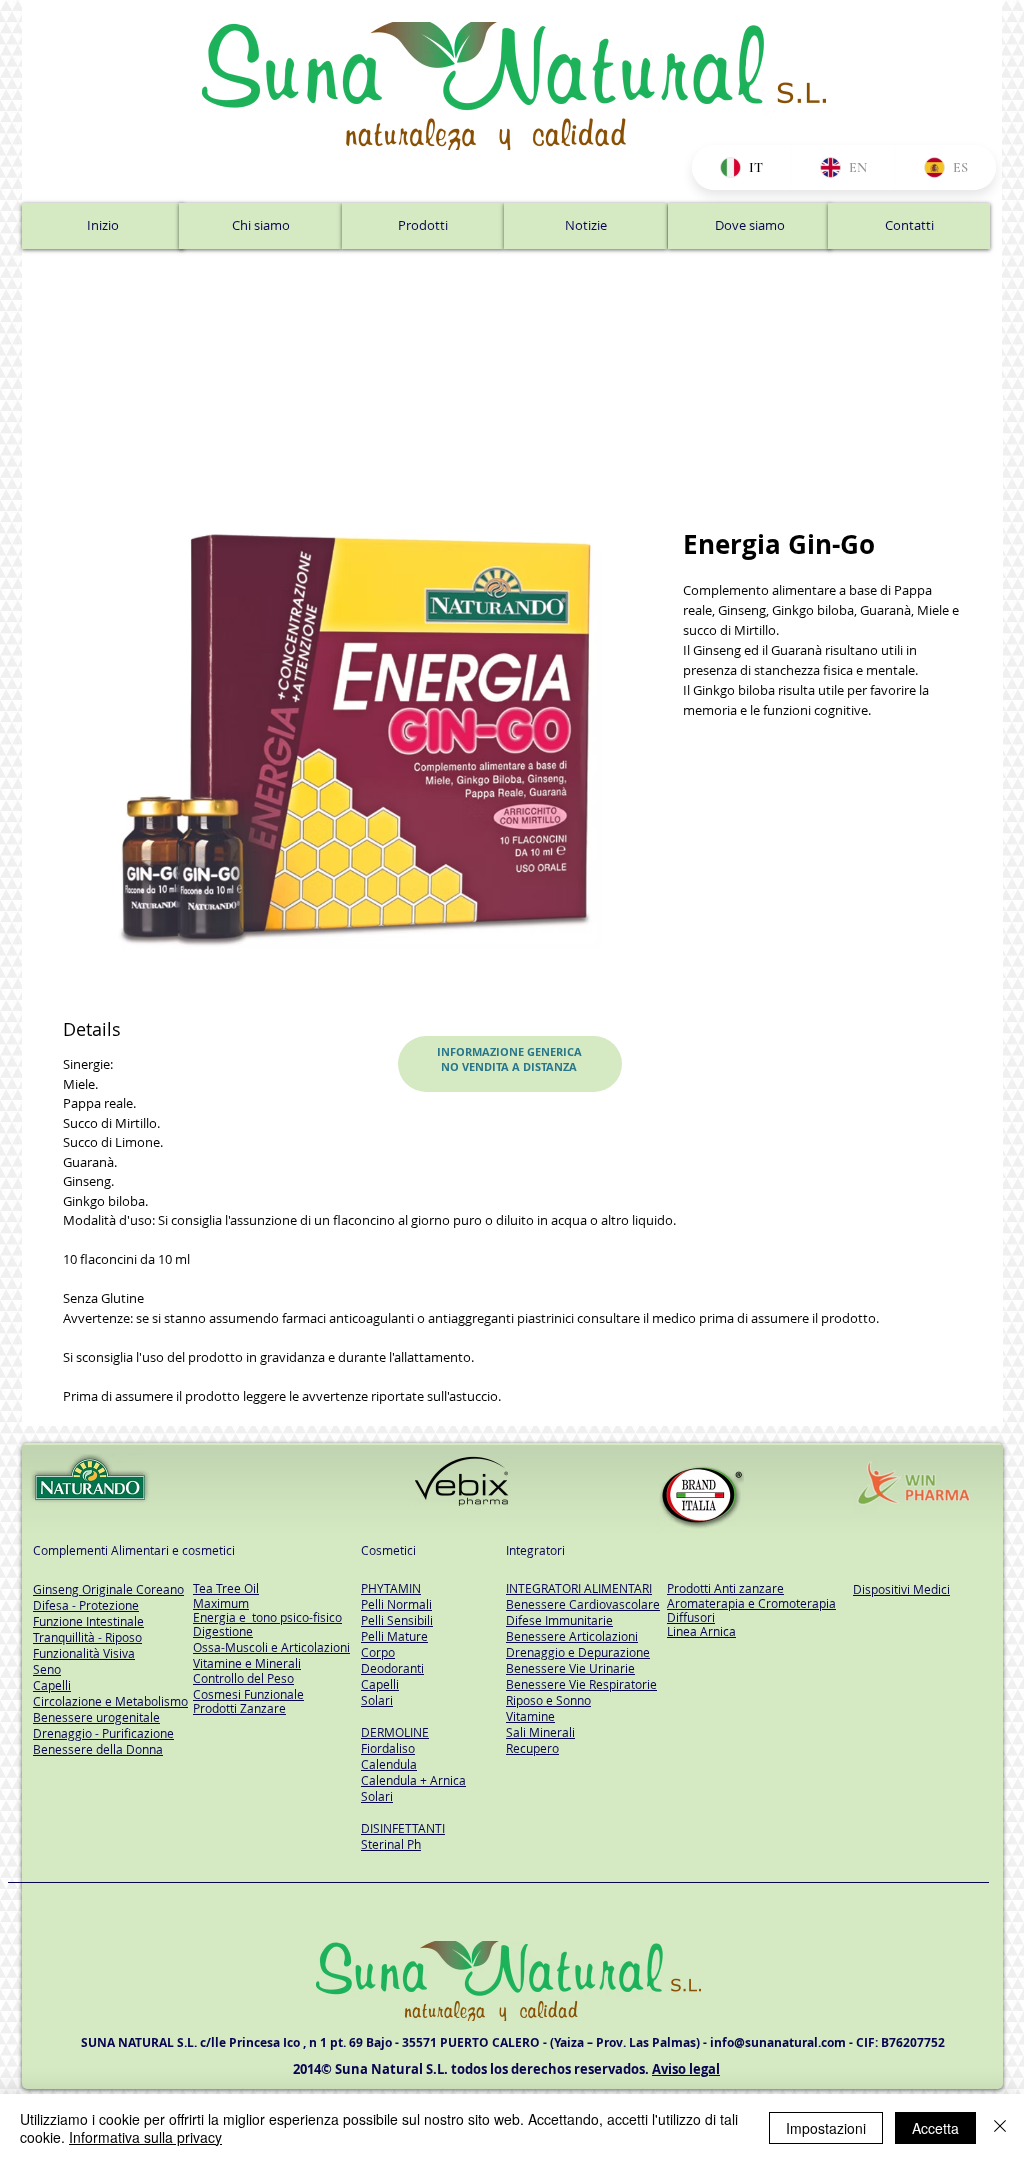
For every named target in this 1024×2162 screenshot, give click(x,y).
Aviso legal (686, 2074)
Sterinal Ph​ (391, 1849)
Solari (377, 1705)
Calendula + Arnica (413, 1785)
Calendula (389, 1769)
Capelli (380, 1689)
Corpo (378, 1657)
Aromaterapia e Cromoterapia (751, 1607)
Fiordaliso (388, 1753)
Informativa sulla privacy (145, 2137)
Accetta (935, 2128)
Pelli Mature (394, 1641)
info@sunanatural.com (778, 2047)
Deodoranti (392, 1673)
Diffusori (691, 1621)
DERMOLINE (395, 1737)
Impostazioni (826, 2128)
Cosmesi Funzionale (248, 1698)
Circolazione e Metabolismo (110, 1706)
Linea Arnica (701, 1636)
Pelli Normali (396, 1609)
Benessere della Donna (98, 1754)
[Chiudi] (1000, 2128)
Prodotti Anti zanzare (725, 1593)
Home (86, 461)
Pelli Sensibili (397, 1625)
